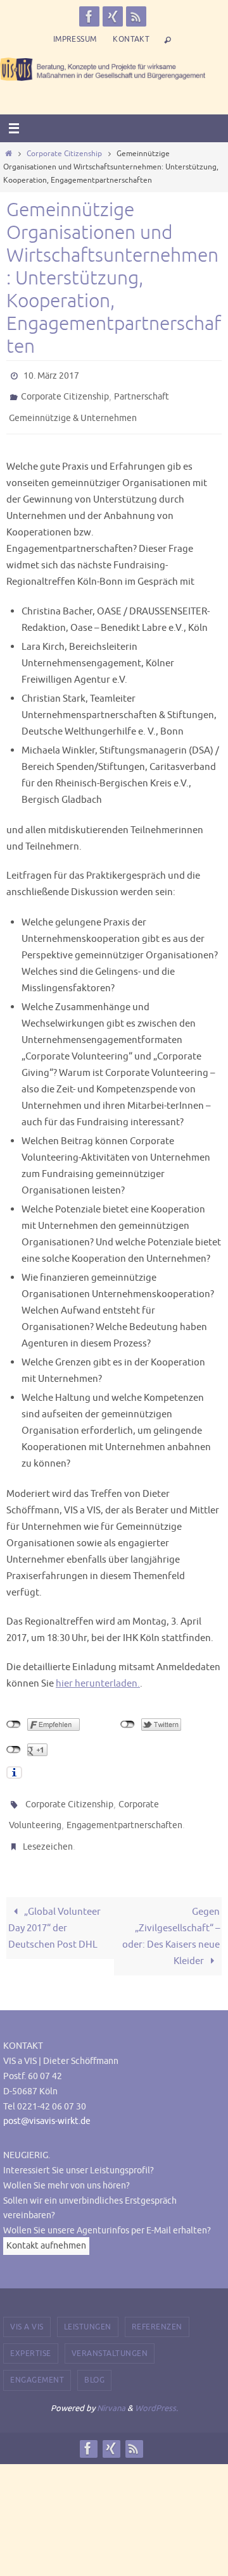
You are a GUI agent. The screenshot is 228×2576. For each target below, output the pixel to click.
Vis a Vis (27, 2309)
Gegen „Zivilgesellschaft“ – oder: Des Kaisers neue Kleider (171, 1919)
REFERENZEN (157, 2309)
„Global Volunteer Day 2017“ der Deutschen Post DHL (54, 1911)
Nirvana (111, 2390)
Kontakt (131, 39)
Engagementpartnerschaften (124, 1813)
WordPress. (156, 2390)
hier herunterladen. (98, 1675)
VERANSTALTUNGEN (110, 2336)
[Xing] (113, 16)
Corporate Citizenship (64, 154)
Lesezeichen (48, 1831)
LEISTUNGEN (88, 2309)
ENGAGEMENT (37, 2363)
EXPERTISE (31, 2336)
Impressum (75, 39)
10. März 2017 (51, 375)
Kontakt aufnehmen (46, 2228)
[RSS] (136, 16)
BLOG (94, 2363)
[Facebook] (89, 16)
